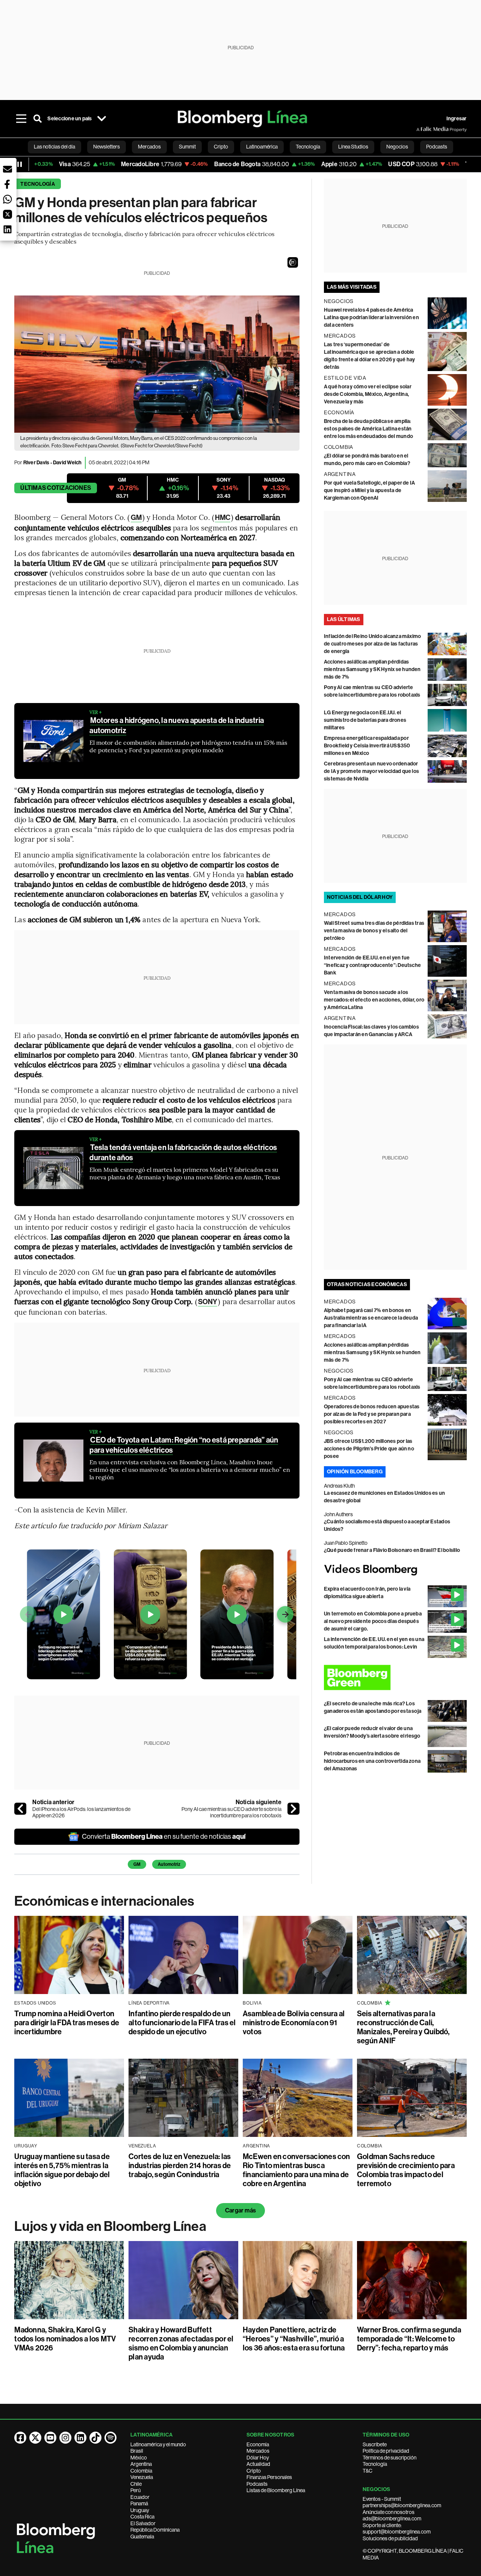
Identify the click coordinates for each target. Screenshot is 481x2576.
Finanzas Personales (269, 2477)
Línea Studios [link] (353, 147)
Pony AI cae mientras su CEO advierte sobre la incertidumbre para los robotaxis (231, 1812)
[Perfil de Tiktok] (95, 2438)
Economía (258, 2444)
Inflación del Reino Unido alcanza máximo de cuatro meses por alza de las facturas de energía (373, 644)
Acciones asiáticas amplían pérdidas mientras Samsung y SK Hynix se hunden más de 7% (372, 669)
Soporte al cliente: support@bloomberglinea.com (397, 2529)
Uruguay (140, 2510)
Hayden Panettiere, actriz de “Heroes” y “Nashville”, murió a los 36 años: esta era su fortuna (294, 2339)
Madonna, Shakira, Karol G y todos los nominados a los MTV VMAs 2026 (65, 2339)
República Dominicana (155, 2530)
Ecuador (140, 2497)
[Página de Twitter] (35, 2438)
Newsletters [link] (107, 147)
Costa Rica (142, 2517)
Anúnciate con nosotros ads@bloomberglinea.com (392, 2515)
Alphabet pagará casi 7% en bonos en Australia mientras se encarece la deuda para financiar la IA (371, 1318)
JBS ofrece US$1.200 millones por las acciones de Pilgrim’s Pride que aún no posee (369, 1449)
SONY (208, 1302)
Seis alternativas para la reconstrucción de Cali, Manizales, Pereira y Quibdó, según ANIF (403, 2027)
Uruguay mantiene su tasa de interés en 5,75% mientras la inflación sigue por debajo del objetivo (62, 2170)
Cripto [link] (221, 147)
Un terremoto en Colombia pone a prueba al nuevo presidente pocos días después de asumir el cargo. (373, 1621)
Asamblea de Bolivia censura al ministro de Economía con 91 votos (294, 2023)
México (139, 2458)
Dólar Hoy (258, 2458)
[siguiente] (293, 1809)
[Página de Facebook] (20, 2438)
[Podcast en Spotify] (110, 2438)
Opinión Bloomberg (355, 1472)
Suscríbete (375, 2444)
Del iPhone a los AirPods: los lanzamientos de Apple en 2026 (81, 1812)
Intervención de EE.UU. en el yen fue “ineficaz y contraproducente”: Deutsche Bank (372, 965)
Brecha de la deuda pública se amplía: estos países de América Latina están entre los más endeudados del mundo (368, 429)
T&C (368, 2471)
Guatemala (142, 2537)
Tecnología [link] (308, 147)
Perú (135, 2490)
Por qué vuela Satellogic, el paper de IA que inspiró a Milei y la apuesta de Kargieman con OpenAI (370, 490)
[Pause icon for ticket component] (20, 164)
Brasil (137, 2451)
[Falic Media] (422, 129)
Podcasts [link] (437, 147)
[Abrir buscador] (38, 119)
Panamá (139, 2503)
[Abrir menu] (21, 119)
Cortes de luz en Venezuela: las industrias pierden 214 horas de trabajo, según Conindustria (180, 2165)
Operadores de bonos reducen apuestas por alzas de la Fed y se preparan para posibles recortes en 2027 (372, 1414)
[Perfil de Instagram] (65, 2438)
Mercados (258, 2451)
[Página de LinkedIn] (80, 2438)
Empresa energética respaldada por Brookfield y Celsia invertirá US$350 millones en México (367, 746)
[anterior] (20, 1809)
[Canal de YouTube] (50, 2438)
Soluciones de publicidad (390, 2538)
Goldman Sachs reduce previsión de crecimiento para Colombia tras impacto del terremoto (406, 2170)
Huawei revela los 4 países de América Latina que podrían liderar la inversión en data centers (371, 317)
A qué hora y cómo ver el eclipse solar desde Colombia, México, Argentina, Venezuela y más (368, 394)
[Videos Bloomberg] (395, 1570)
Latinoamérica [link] (262, 147)
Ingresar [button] (457, 119)
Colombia (141, 2471)
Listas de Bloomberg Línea (276, 2490)
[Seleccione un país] (102, 119)
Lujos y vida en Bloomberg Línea (110, 2226)
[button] (293, 262)
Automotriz (169, 1864)
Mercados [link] (149, 147)
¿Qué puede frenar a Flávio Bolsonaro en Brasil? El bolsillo (392, 1550)
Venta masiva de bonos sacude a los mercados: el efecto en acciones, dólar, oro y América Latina (374, 1000)
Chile (136, 2484)
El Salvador (143, 2523)
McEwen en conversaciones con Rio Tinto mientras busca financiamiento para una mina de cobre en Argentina (296, 2170)
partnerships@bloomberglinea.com (402, 2505)
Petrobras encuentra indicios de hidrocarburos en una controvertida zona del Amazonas (372, 1761)
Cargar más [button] (240, 2210)
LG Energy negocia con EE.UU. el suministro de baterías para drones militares (365, 720)
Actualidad (258, 2464)
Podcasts (257, 2484)
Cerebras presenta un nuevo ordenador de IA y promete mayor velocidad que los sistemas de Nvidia (371, 771)
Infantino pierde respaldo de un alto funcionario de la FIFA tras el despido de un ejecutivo (182, 2023)
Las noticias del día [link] (54, 147)
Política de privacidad (386, 2451)
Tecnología (37, 184)
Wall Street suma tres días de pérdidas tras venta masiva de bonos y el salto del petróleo (374, 931)
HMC (223, 517)
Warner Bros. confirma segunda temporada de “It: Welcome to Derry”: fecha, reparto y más (409, 2339)
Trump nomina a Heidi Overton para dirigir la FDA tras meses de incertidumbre (67, 2023)
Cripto (254, 2471)
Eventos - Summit (382, 2499)
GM (136, 517)
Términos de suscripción (389, 2458)
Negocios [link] (397, 147)
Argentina (141, 2464)
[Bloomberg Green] (395, 1677)
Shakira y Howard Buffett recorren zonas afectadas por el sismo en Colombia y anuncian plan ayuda (181, 2343)
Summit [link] (187, 147)
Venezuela (142, 2477)
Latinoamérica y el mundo (158, 2444)
